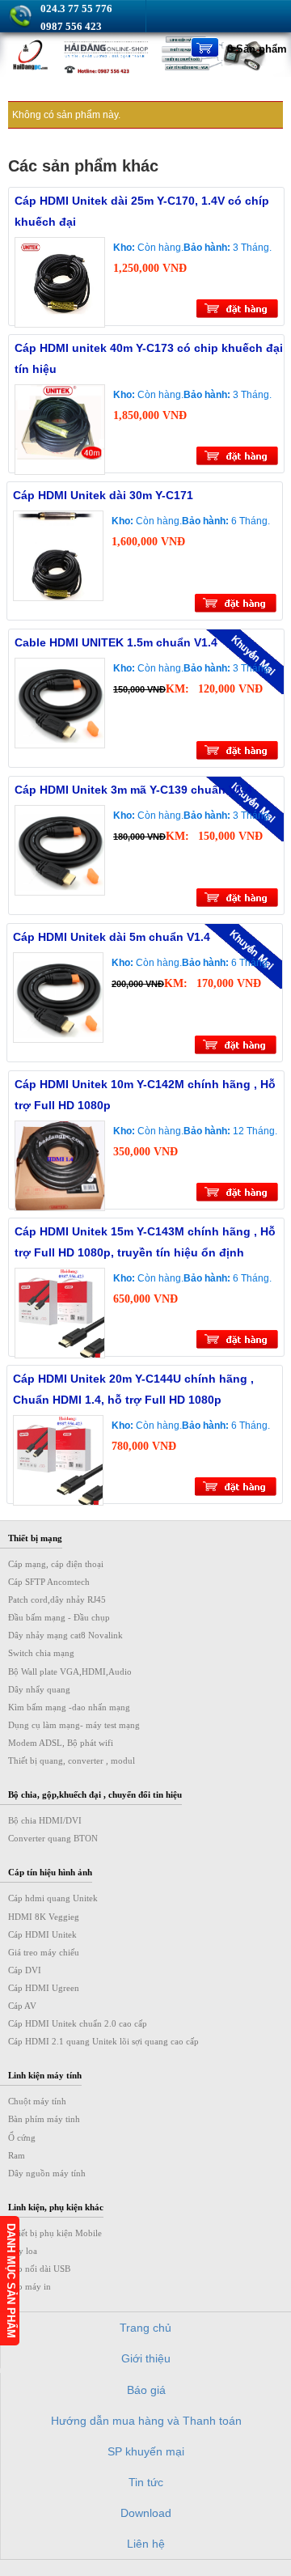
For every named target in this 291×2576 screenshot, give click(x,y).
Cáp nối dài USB (39, 2269)
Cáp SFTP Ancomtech (49, 1582)
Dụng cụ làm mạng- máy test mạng (74, 1725)
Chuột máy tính (37, 2101)
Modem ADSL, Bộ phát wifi (61, 1743)
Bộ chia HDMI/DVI (45, 1820)
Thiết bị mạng (35, 1538)
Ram (17, 2155)
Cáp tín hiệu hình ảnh (50, 1872)
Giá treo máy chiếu (44, 1952)
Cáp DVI (25, 1970)
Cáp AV (22, 2006)
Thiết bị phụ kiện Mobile (55, 2233)
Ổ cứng (22, 2137)
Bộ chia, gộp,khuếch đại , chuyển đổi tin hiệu (95, 1794)
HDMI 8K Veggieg (44, 1917)
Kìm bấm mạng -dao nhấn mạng (69, 1707)
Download (146, 2513)
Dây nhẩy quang (39, 1689)
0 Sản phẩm (257, 49)
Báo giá (146, 2390)
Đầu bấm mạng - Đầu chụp (59, 1617)
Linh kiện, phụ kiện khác (56, 2207)
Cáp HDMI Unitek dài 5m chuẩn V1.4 (112, 937)
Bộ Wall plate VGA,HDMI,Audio (70, 1671)
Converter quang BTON (53, 1838)
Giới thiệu (146, 2358)
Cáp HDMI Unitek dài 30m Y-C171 (103, 495)
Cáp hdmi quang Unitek (53, 1898)
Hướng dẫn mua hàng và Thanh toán (146, 2421)
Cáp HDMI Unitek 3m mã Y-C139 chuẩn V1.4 (133, 790)
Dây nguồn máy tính (47, 2173)
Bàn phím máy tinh (44, 2119)
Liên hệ (146, 2544)
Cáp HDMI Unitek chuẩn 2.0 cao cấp (78, 2023)
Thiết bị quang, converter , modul (72, 1760)
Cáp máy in (30, 2286)
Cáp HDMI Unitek (42, 1934)
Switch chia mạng (41, 1653)
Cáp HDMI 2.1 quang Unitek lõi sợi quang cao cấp (103, 2041)
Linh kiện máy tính (45, 2075)
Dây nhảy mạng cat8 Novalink (65, 1635)
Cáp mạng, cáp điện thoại (56, 1564)
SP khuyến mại (146, 2451)
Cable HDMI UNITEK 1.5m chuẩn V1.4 (116, 642)
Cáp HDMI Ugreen (44, 1988)
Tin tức (146, 2482)
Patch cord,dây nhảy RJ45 (57, 1599)
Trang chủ (145, 2328)
